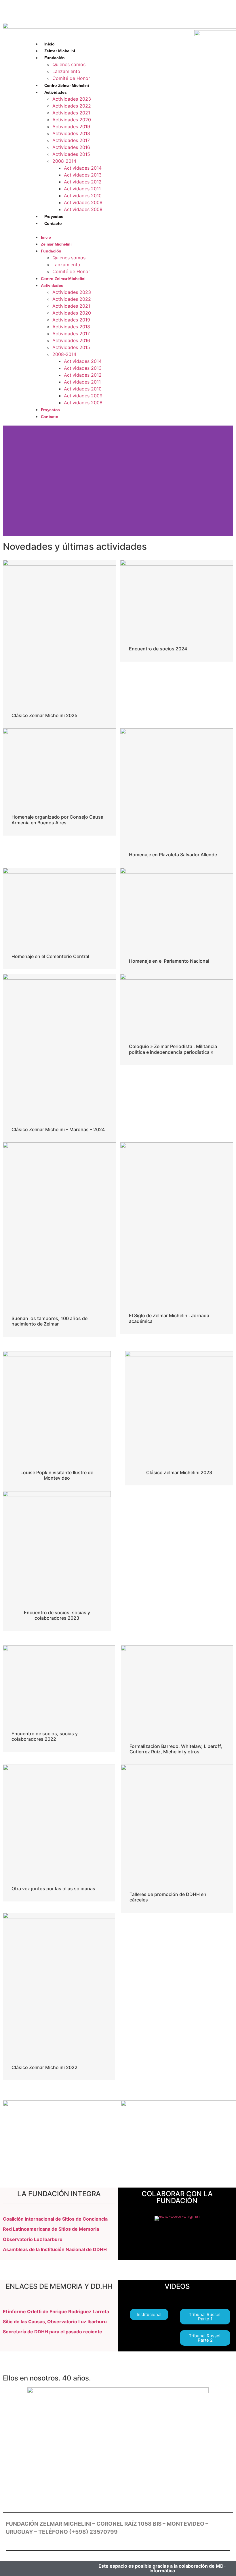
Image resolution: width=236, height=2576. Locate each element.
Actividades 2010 (83, 196)
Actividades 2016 (71, 147)
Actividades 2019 (71, 127)
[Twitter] (84, 10)
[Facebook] (67, 10)
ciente (95, 2332)
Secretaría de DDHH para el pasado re (45, 2332)
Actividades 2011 (82, 189)
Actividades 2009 (83, 202)
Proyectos (54, 217)
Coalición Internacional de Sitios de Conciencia (55, 2219)
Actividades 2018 (71, 133)
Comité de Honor (71, 78)
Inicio (50, 44)
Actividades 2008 (83, 209)
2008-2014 (64, 161)
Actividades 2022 (72, 106)
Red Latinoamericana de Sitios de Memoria (51, 2229)
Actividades (56, 92)
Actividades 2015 (71, 154)
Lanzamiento (66, 71)
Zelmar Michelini (60, 51)
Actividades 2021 (71, 113)
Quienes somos (69, 64)
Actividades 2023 (72, 99)
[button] (109, 230)
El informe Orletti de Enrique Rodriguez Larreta (56, 2311)
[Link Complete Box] (59, 644)
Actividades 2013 (83, 175)
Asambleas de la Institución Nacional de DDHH (55, 2249)
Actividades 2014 (83, 168)
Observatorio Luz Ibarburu (33, 2239)
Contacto (53, 223)
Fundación (55, 58)
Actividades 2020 (72, 120)
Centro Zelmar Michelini (67, 85)
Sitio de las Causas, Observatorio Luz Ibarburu (55, 2322)
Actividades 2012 (83, 182)
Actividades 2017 (71, 140)
